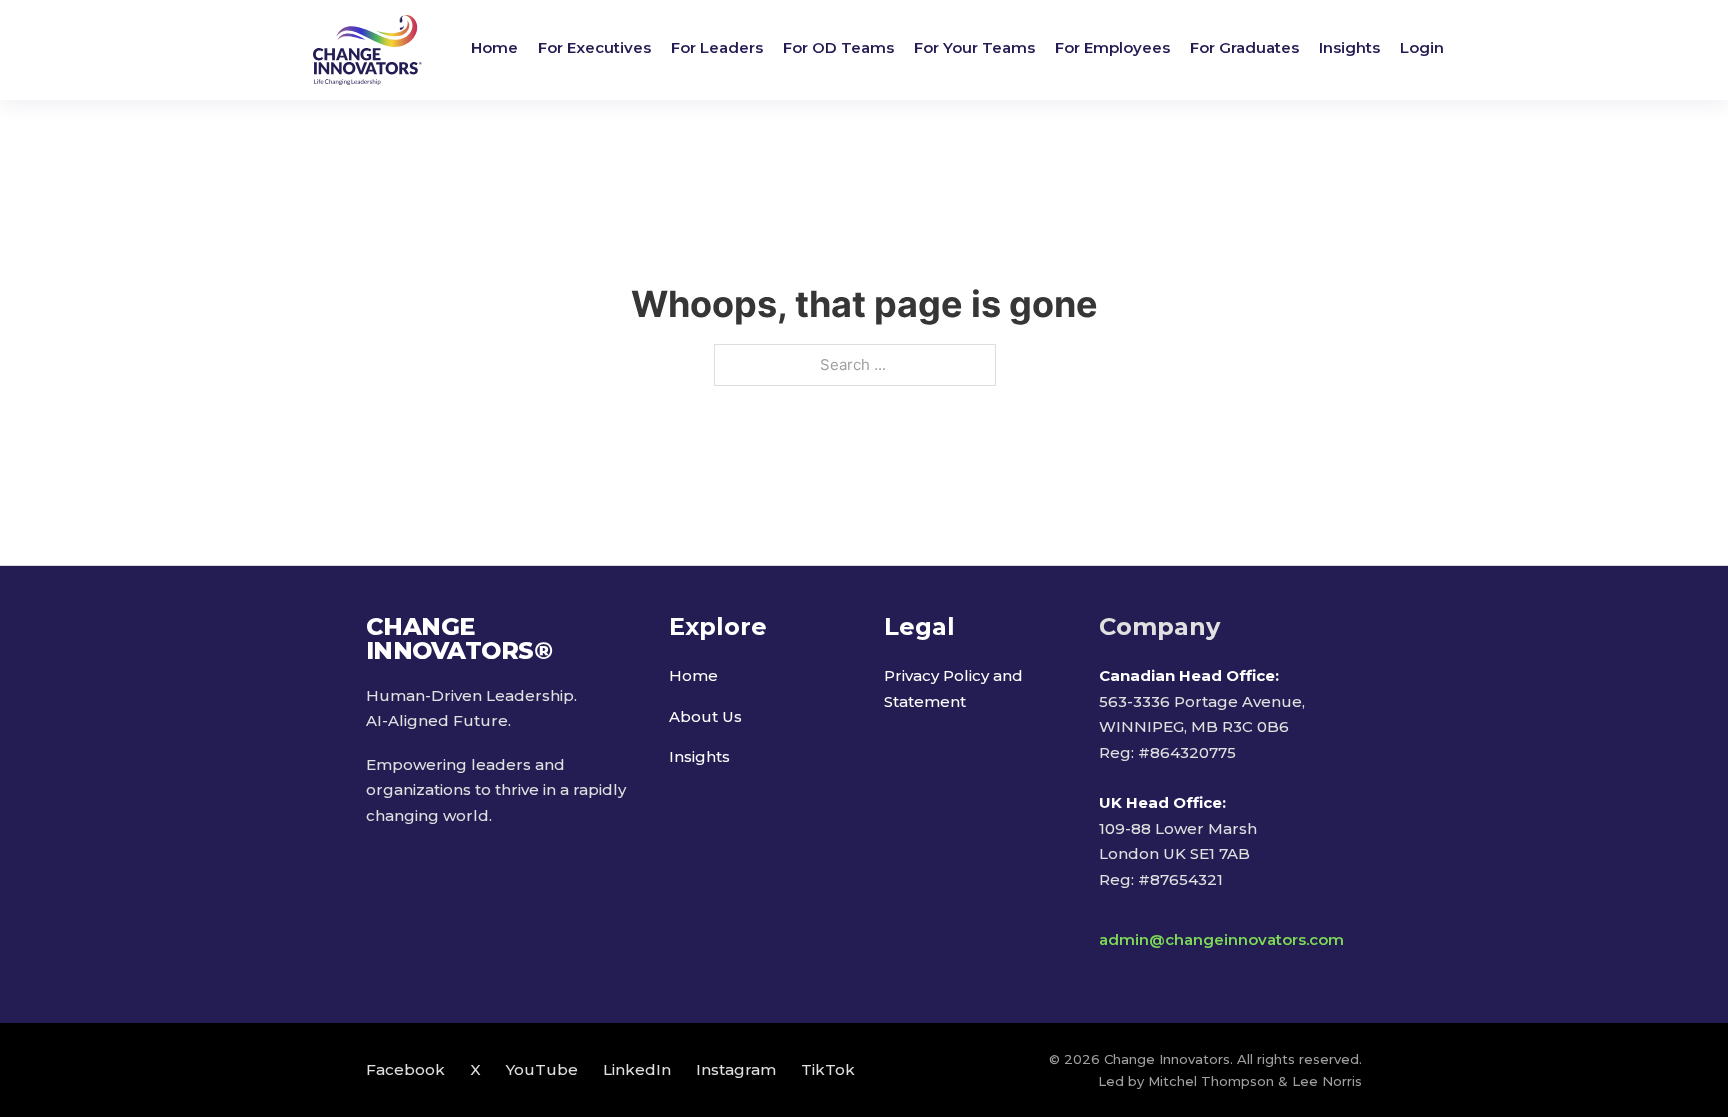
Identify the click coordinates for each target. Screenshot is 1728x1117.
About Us (705, 716)
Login (1422, 47)
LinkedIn (637, 1069)
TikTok (828, 1069)
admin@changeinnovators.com (1221, 939)
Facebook (405, 1069)
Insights (1349, 47)
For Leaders (717, 47)
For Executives (594, 47)
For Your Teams (974, 47)
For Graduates (1244, 47)
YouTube (542, 1069)
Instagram (736, 1069)
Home (494, 47)
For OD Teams (838, 47)
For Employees (1112, 47)
